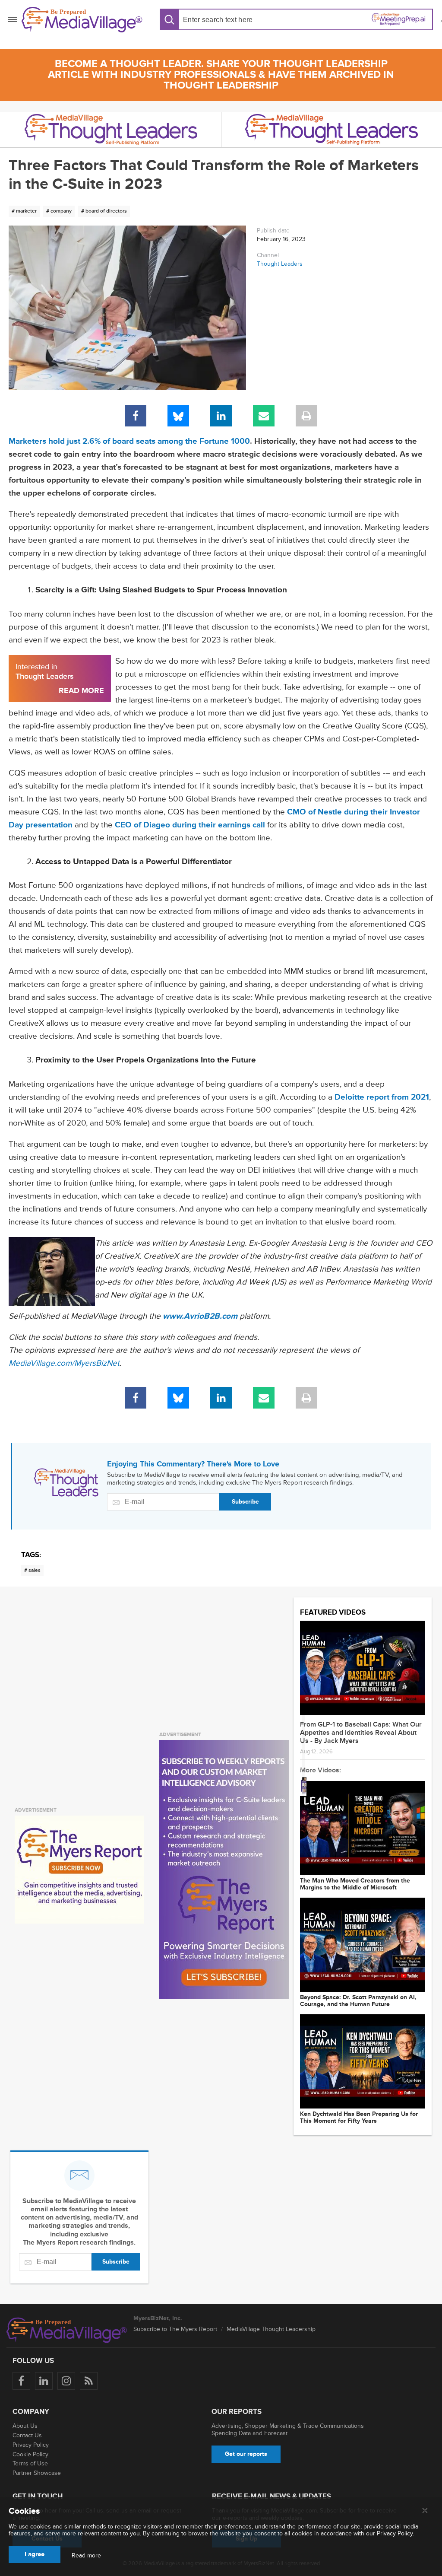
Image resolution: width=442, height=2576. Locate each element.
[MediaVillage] (82, 20)
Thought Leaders (280, 264)
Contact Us (27, 2435)
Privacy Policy (31, 2445)
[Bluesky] (178, 416)
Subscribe (245, 1502)
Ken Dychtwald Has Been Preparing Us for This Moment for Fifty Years (359, 2118)
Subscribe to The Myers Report (175, 2329)
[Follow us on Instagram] (66, 2381)
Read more (86, 2556)
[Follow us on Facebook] (21, 2381)
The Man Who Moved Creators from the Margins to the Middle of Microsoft (355, 1884)
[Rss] (89, 2381)
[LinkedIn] (221, 416)
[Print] (306, 416)
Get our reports (246, 2454)
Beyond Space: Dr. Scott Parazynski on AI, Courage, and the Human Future (358, 2001)
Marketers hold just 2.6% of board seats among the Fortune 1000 (129, 441)
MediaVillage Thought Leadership (271, 2329)
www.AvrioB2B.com (200, 1316)
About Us (25, 2426)
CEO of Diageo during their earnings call (190, 825)
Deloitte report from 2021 (382, 1097)
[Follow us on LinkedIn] (44, 2381)
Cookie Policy (30, 2454)
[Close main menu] (425, 2511)
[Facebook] (136, 416)
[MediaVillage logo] (67, 2330)
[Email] (264, 416)
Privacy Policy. (395, 2533)
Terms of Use (30, 2463)
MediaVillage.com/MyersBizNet (64, 1363)
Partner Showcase (37, 2473)
